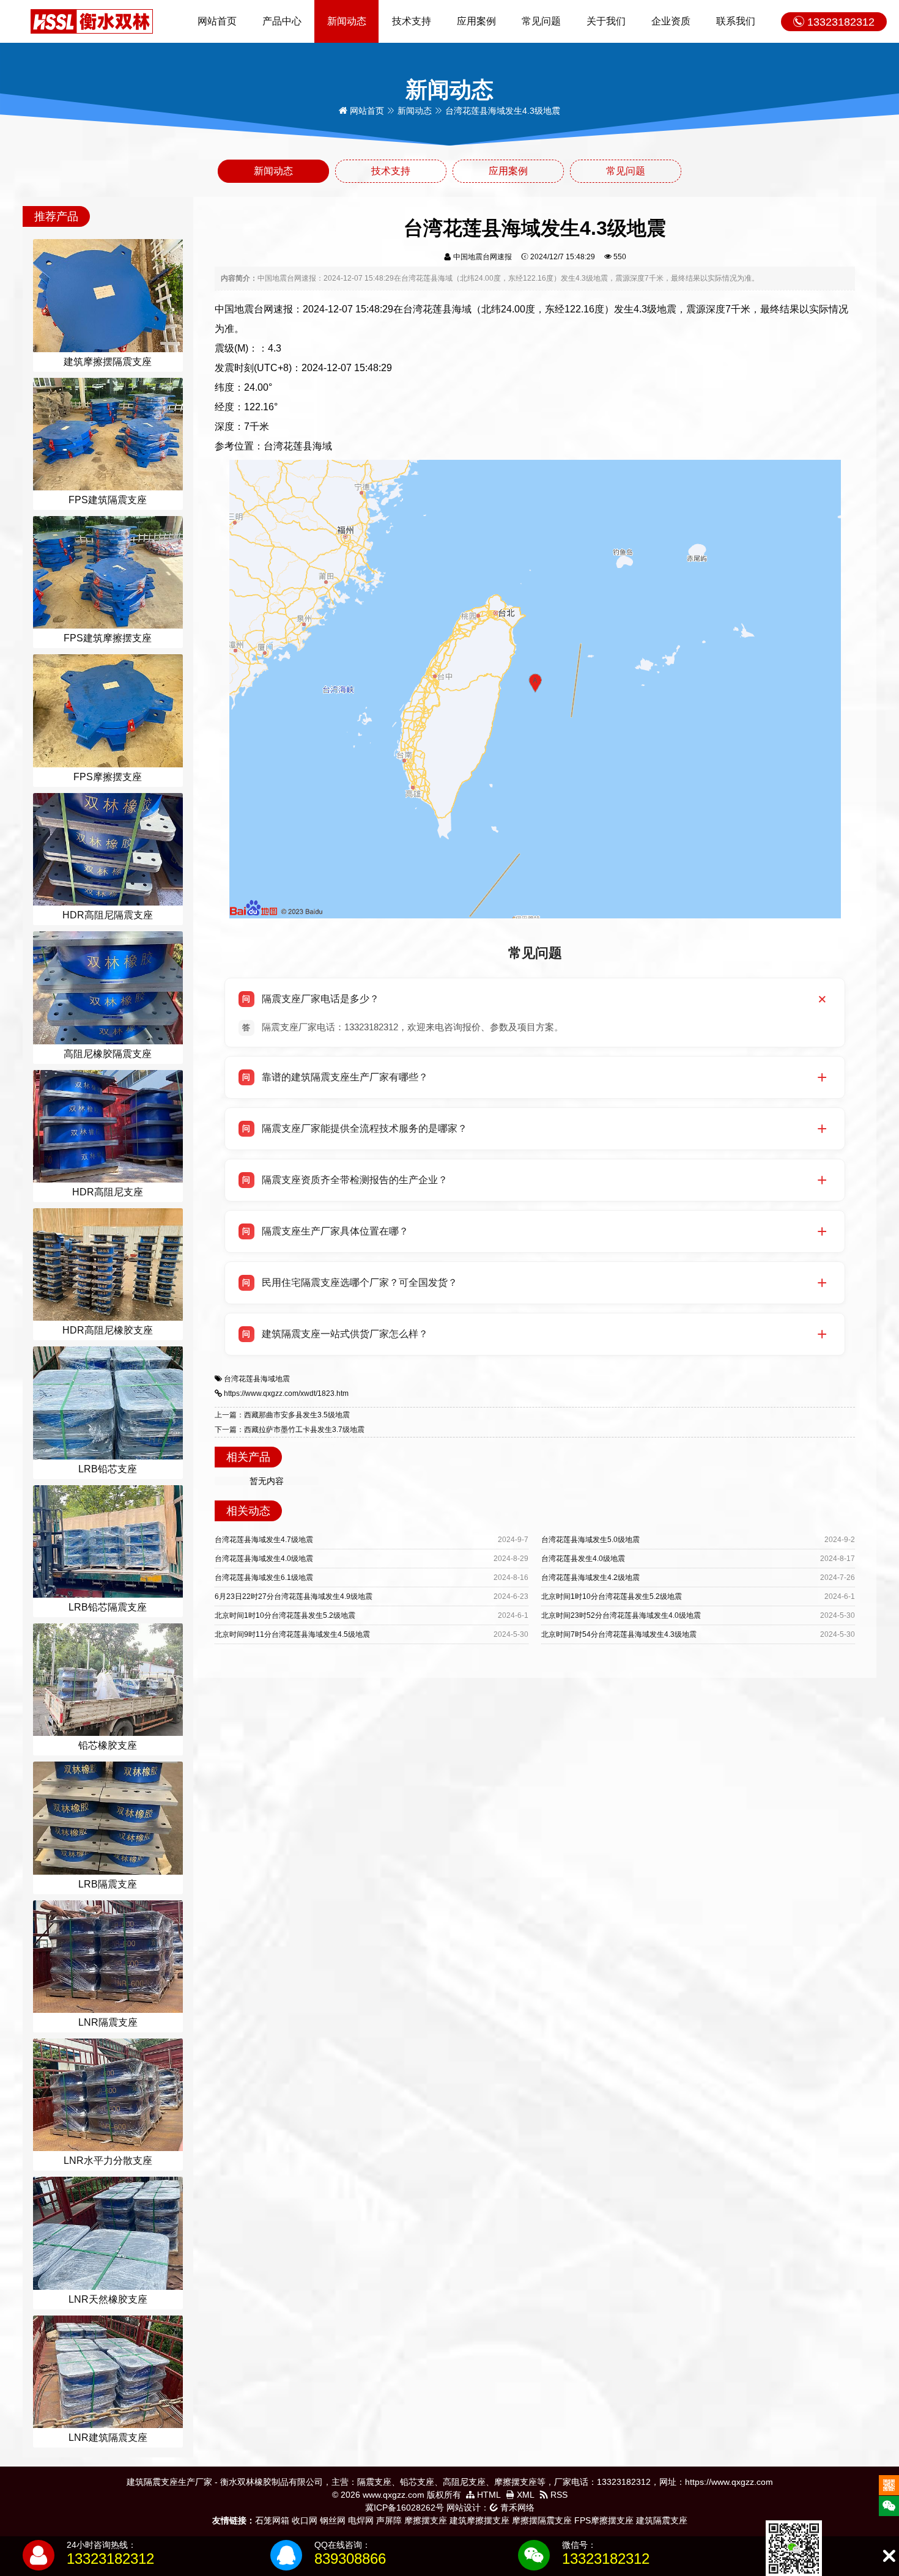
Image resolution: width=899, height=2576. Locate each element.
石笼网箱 (272, 2520)
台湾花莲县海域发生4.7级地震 (264, 1540)
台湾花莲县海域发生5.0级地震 (590, 1540)
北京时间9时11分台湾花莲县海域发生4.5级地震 (292, 1634)
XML (524, 2495)
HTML (488, 2495)
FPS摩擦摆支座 (604, 2520)
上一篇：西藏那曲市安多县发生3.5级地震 (282, 1415)
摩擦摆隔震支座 (542, 2520)
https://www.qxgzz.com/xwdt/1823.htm (286, 1393)
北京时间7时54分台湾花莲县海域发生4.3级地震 (619, 1634)
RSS (558, 2495)
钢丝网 (333, 2520)
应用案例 (476, 21)
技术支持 (412, 21)
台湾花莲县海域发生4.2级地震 (590, 1578)
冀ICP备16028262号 (405, 2508)
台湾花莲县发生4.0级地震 (583, 1559)
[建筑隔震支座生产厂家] (92, 21)
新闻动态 (347, 21)
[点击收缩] (889, 2556)
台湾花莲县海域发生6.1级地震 (264, 1578)
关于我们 (606, 21)
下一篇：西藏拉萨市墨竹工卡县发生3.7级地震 (290, 1430)
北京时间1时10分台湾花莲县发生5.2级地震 (612, 1596)
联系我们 (736, 21)
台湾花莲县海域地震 (257, 1379)
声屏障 (389, 2520)
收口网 (305, 2520)
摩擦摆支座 (426, 2520)
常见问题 (541, 21)
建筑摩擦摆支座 (479, 2520)
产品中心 (282, 21)
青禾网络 (516, 2508)
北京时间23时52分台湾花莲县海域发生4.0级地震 (621, 1615)
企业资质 (671, 21)
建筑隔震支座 (662, 2520)
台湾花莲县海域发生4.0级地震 (264, 1559)
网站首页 (217, 21)
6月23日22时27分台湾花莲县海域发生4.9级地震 (294, 1596)
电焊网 (361, 2520)
